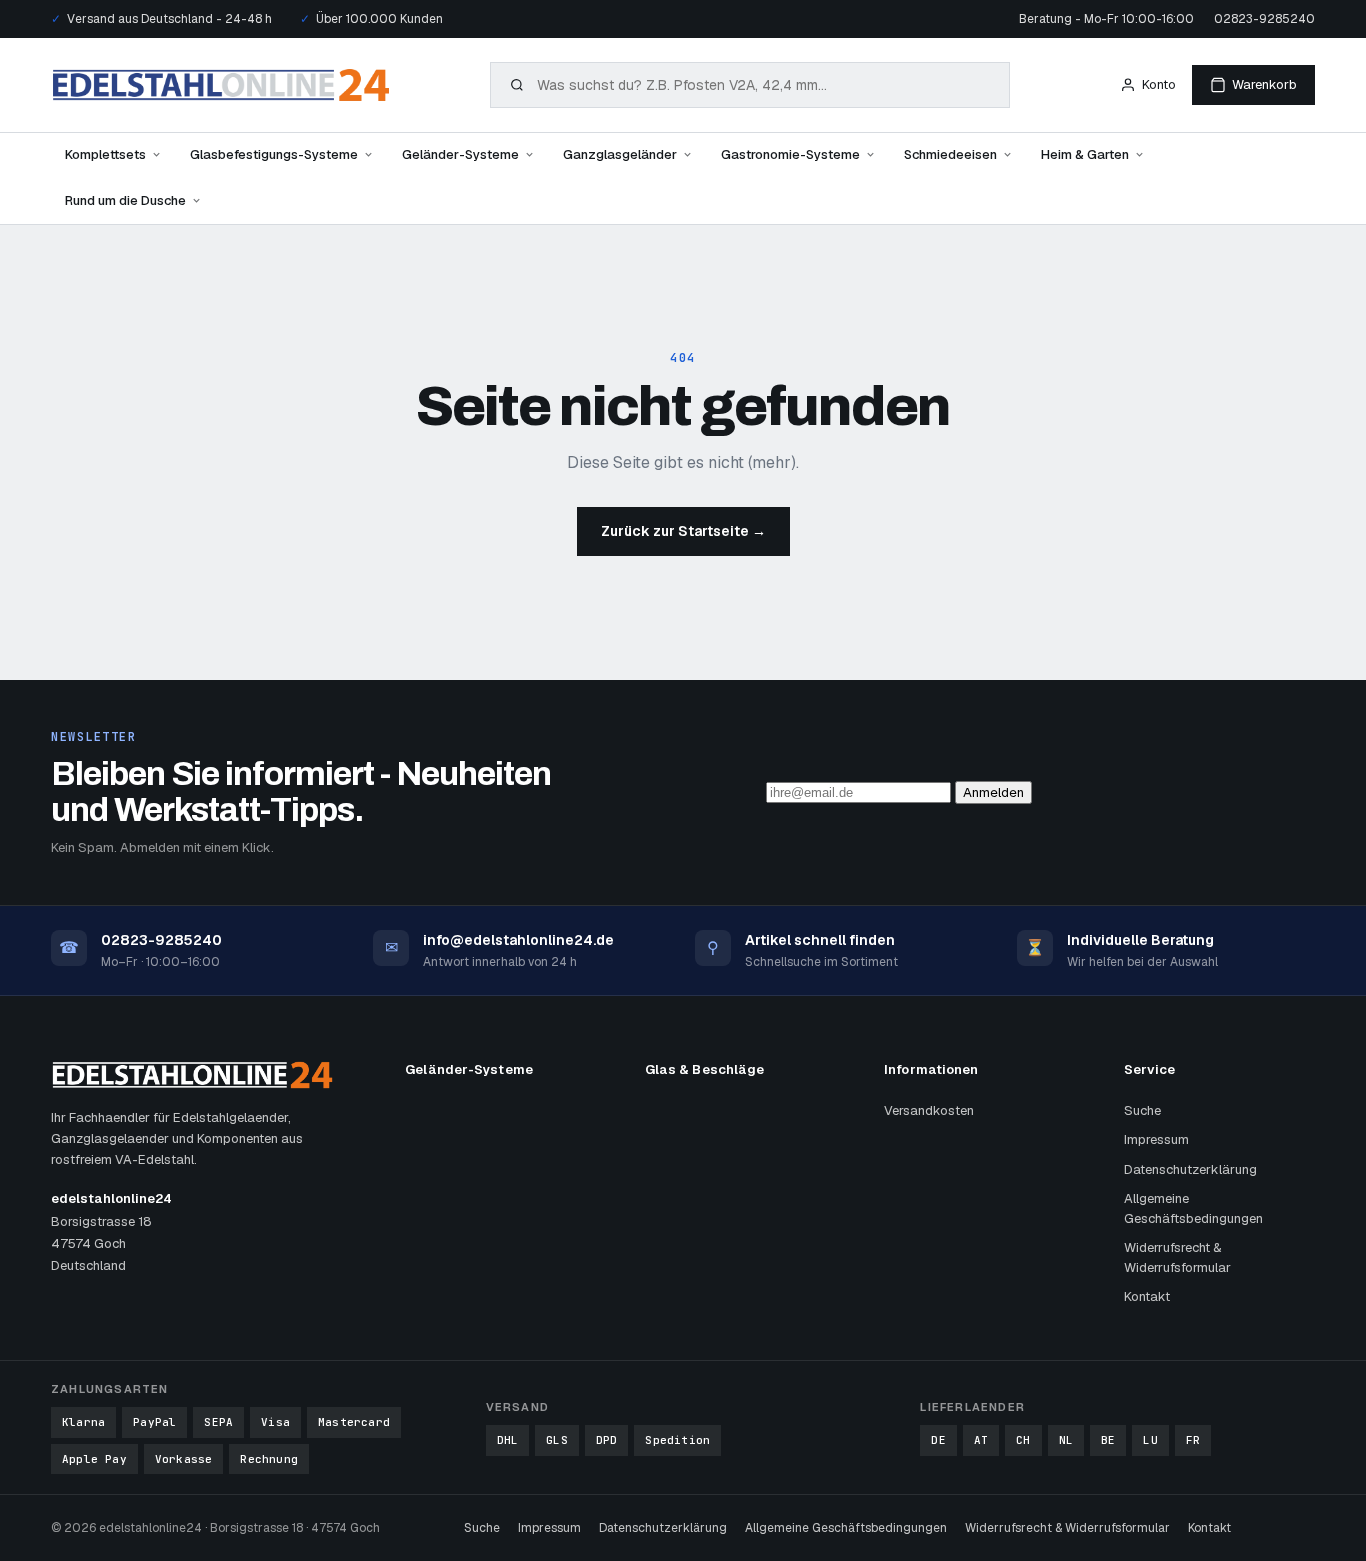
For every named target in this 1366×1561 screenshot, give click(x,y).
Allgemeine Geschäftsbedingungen (1193, 1208)
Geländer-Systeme (460, 154)
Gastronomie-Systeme (790, 154)
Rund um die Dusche (125, 200)
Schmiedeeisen (950, 154)
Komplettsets (105, 154)
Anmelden (993, 792)
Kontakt (1147, 1296)
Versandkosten (929, 1110)
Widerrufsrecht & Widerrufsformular (1177, 1257)
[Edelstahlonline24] (221, 85)
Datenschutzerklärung (1190, 1169)
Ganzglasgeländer (620, 154)
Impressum (1156, 1139)
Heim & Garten (1085, 154)
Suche (1142, 1110)
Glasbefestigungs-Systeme (274, 154)
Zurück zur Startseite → (683, 531)
